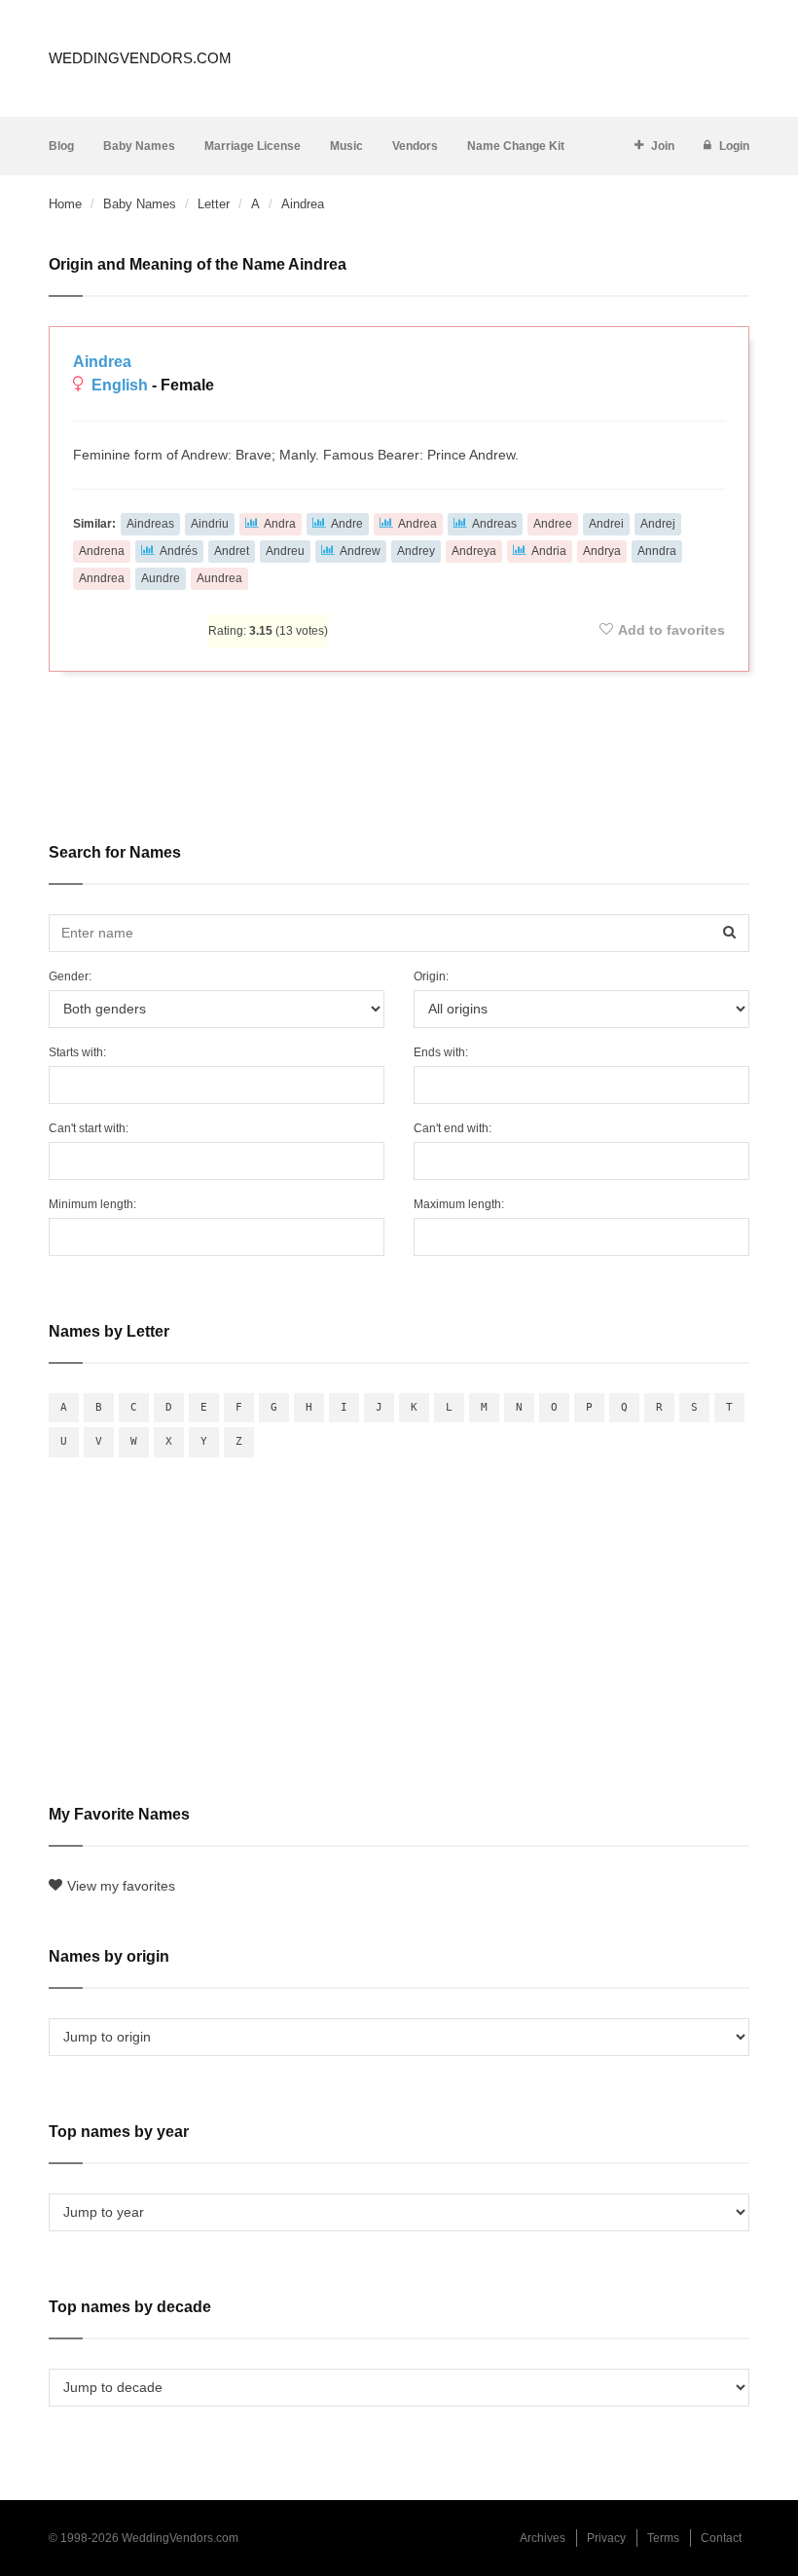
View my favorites (121, 1886)
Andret (232, 551)
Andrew (360, 551)
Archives (543, 2538)
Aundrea (219, 578)
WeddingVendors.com (140, 58)
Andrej (658, 524)
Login (734, 146)
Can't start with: (89, 1128)
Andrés (179, 551)
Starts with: (77, 1052)
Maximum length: (459, 1204)
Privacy (606, 2538)
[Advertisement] (399, 744)
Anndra (657, 551)
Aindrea (102, 362)
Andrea (417, 524)
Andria (549, 551)
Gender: (70, 976)
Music (346, 146)
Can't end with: (453, 1128)
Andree (553, 524)
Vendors (415, 146)
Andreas (494, 524)
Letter (214, 204)
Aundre (161, 578)
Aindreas (150, 524)
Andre (347, 524)
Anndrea (102, 578)
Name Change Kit (516, 146)
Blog (61, 146)
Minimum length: (92, 1204)
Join (663, 146)
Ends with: (441, 1052)
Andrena (102, 551)
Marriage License (253, 146)
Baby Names (139, 146)
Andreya (474, 551)
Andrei (606, 524)
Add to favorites (671, 630)
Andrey (416, 551)
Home (65, 204)
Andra (280, 524)
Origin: (431, 976)
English (120, 385)
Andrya (602, 551)
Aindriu (210, 524)
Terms (663, 2538)
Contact (721, 2538)
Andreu (285, 551)
